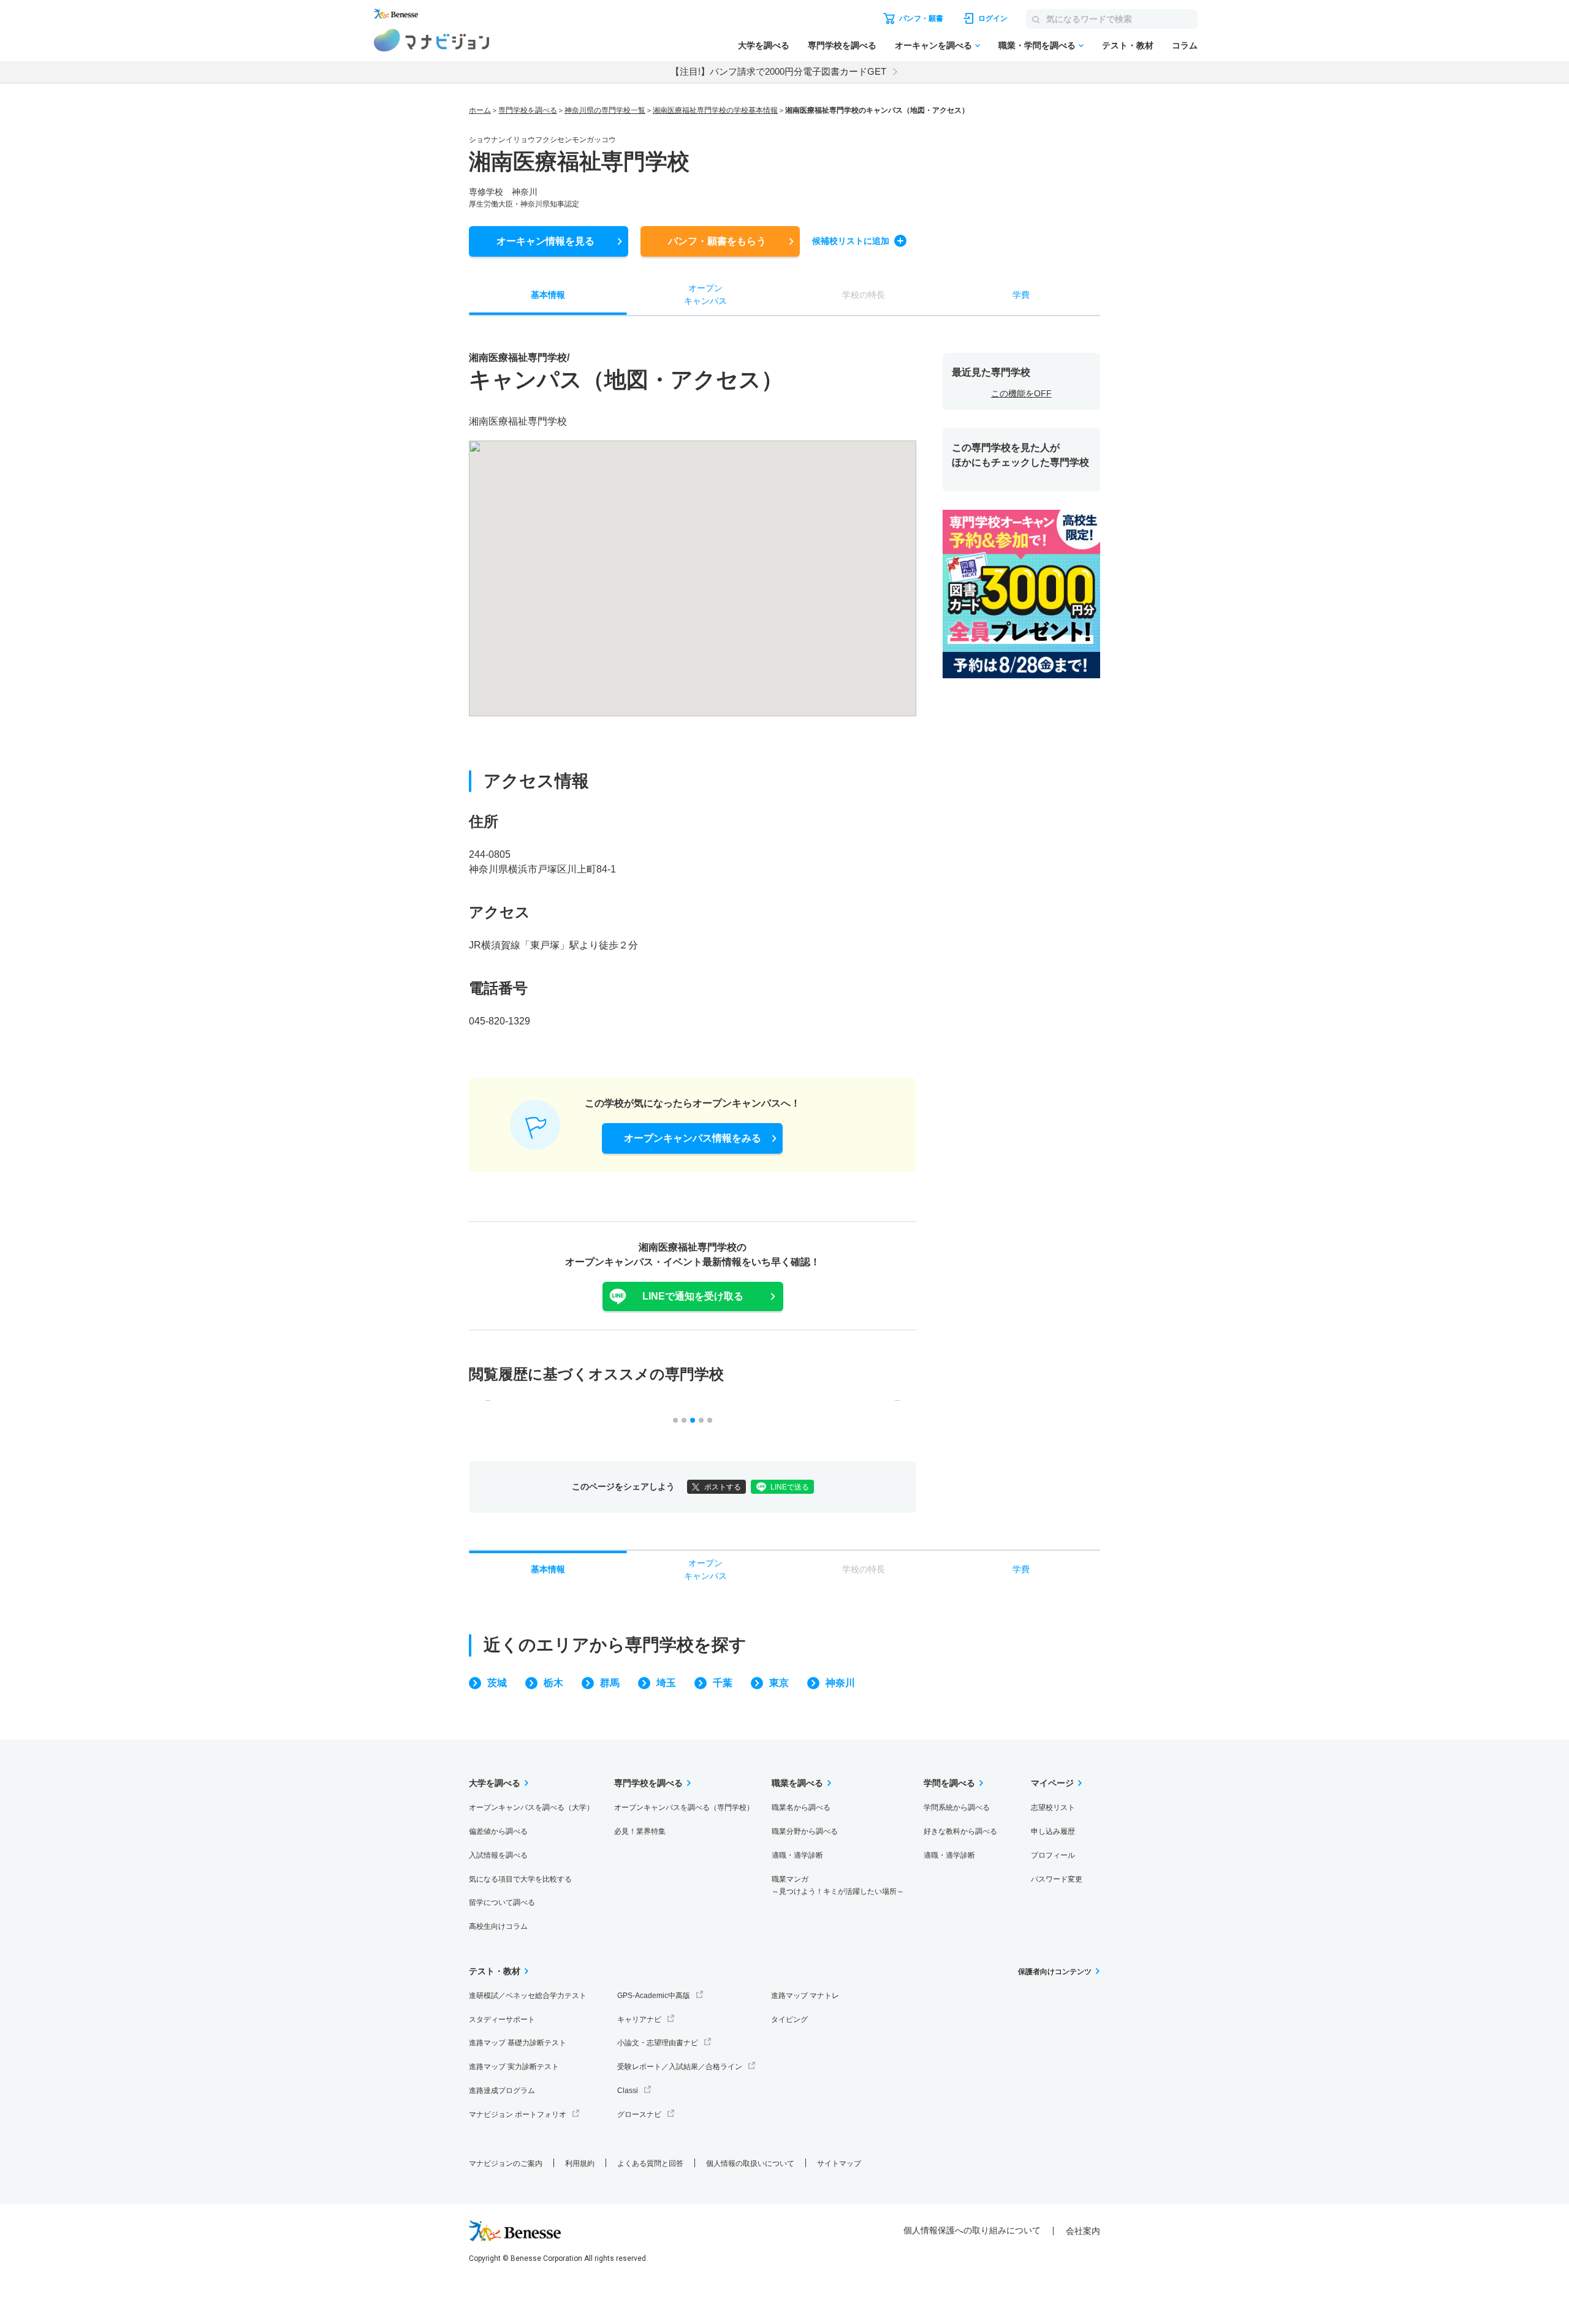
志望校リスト (1053, 1807)
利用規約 (580, 2163)
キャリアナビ (639, 2019)
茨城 (497, 1683)
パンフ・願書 (717, 241)
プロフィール (1053, 1855)
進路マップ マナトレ (805, 1996)
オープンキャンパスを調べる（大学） (531, 1807)
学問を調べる (949, 1783)
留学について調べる (502, 1902)
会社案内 (1083, 2231)
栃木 (553, 1683)
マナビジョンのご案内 (506, 2163)
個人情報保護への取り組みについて (972, 2230)
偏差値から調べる (498, 1831)
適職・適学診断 (797, 1855)
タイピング (789, 2019)
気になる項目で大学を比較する (520, 1879)
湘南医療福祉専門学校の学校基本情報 (715, 110)
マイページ (1052, 1783)
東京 (779, 1683)
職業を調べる (797, 1783)
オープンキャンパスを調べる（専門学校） (684, 1807)
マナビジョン (432, 40)
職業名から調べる (801, 1807)
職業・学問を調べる (1037, 45)
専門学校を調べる (842, 45)
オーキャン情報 (545, 241)
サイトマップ (839, 2163)
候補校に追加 (851, 241)
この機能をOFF (1021, 393)
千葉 (723, 1683)
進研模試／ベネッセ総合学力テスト (528, 1996)
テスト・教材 (1128, 45)
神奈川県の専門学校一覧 (605, 110)
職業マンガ (838, 1886)
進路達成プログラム (502, 2091)
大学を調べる (764, 45)
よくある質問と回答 (650, 2163)
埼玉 (666, 1683)
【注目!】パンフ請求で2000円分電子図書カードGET (778, 71)
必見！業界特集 (640, 1831)
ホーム (480, 110)
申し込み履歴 (1053, 1831)
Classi (628, 2091)
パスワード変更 (1057, 1879)
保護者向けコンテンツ (1055, 1972)
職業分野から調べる (805, 1831)
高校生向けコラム (498, 1926)
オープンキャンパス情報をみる (693, 1138)
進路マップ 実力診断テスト (514, 2067)
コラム (1185, 45)
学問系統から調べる (957, 1807)
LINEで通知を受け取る (693, 1296)
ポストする (723, 1487)
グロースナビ (639, 2114)
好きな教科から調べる (960, 1831)
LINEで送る (790, 1487)
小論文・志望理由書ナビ (658, 2043)
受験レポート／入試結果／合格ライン (680, 2067)
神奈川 (840, 1683)
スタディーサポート (502, 2019)
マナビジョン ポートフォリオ (518, 2114)
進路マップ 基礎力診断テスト (518, 2043)
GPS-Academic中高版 (654, 1996)
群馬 (610, 1683)
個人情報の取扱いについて (750, 2163)
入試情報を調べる (498, 1855)
